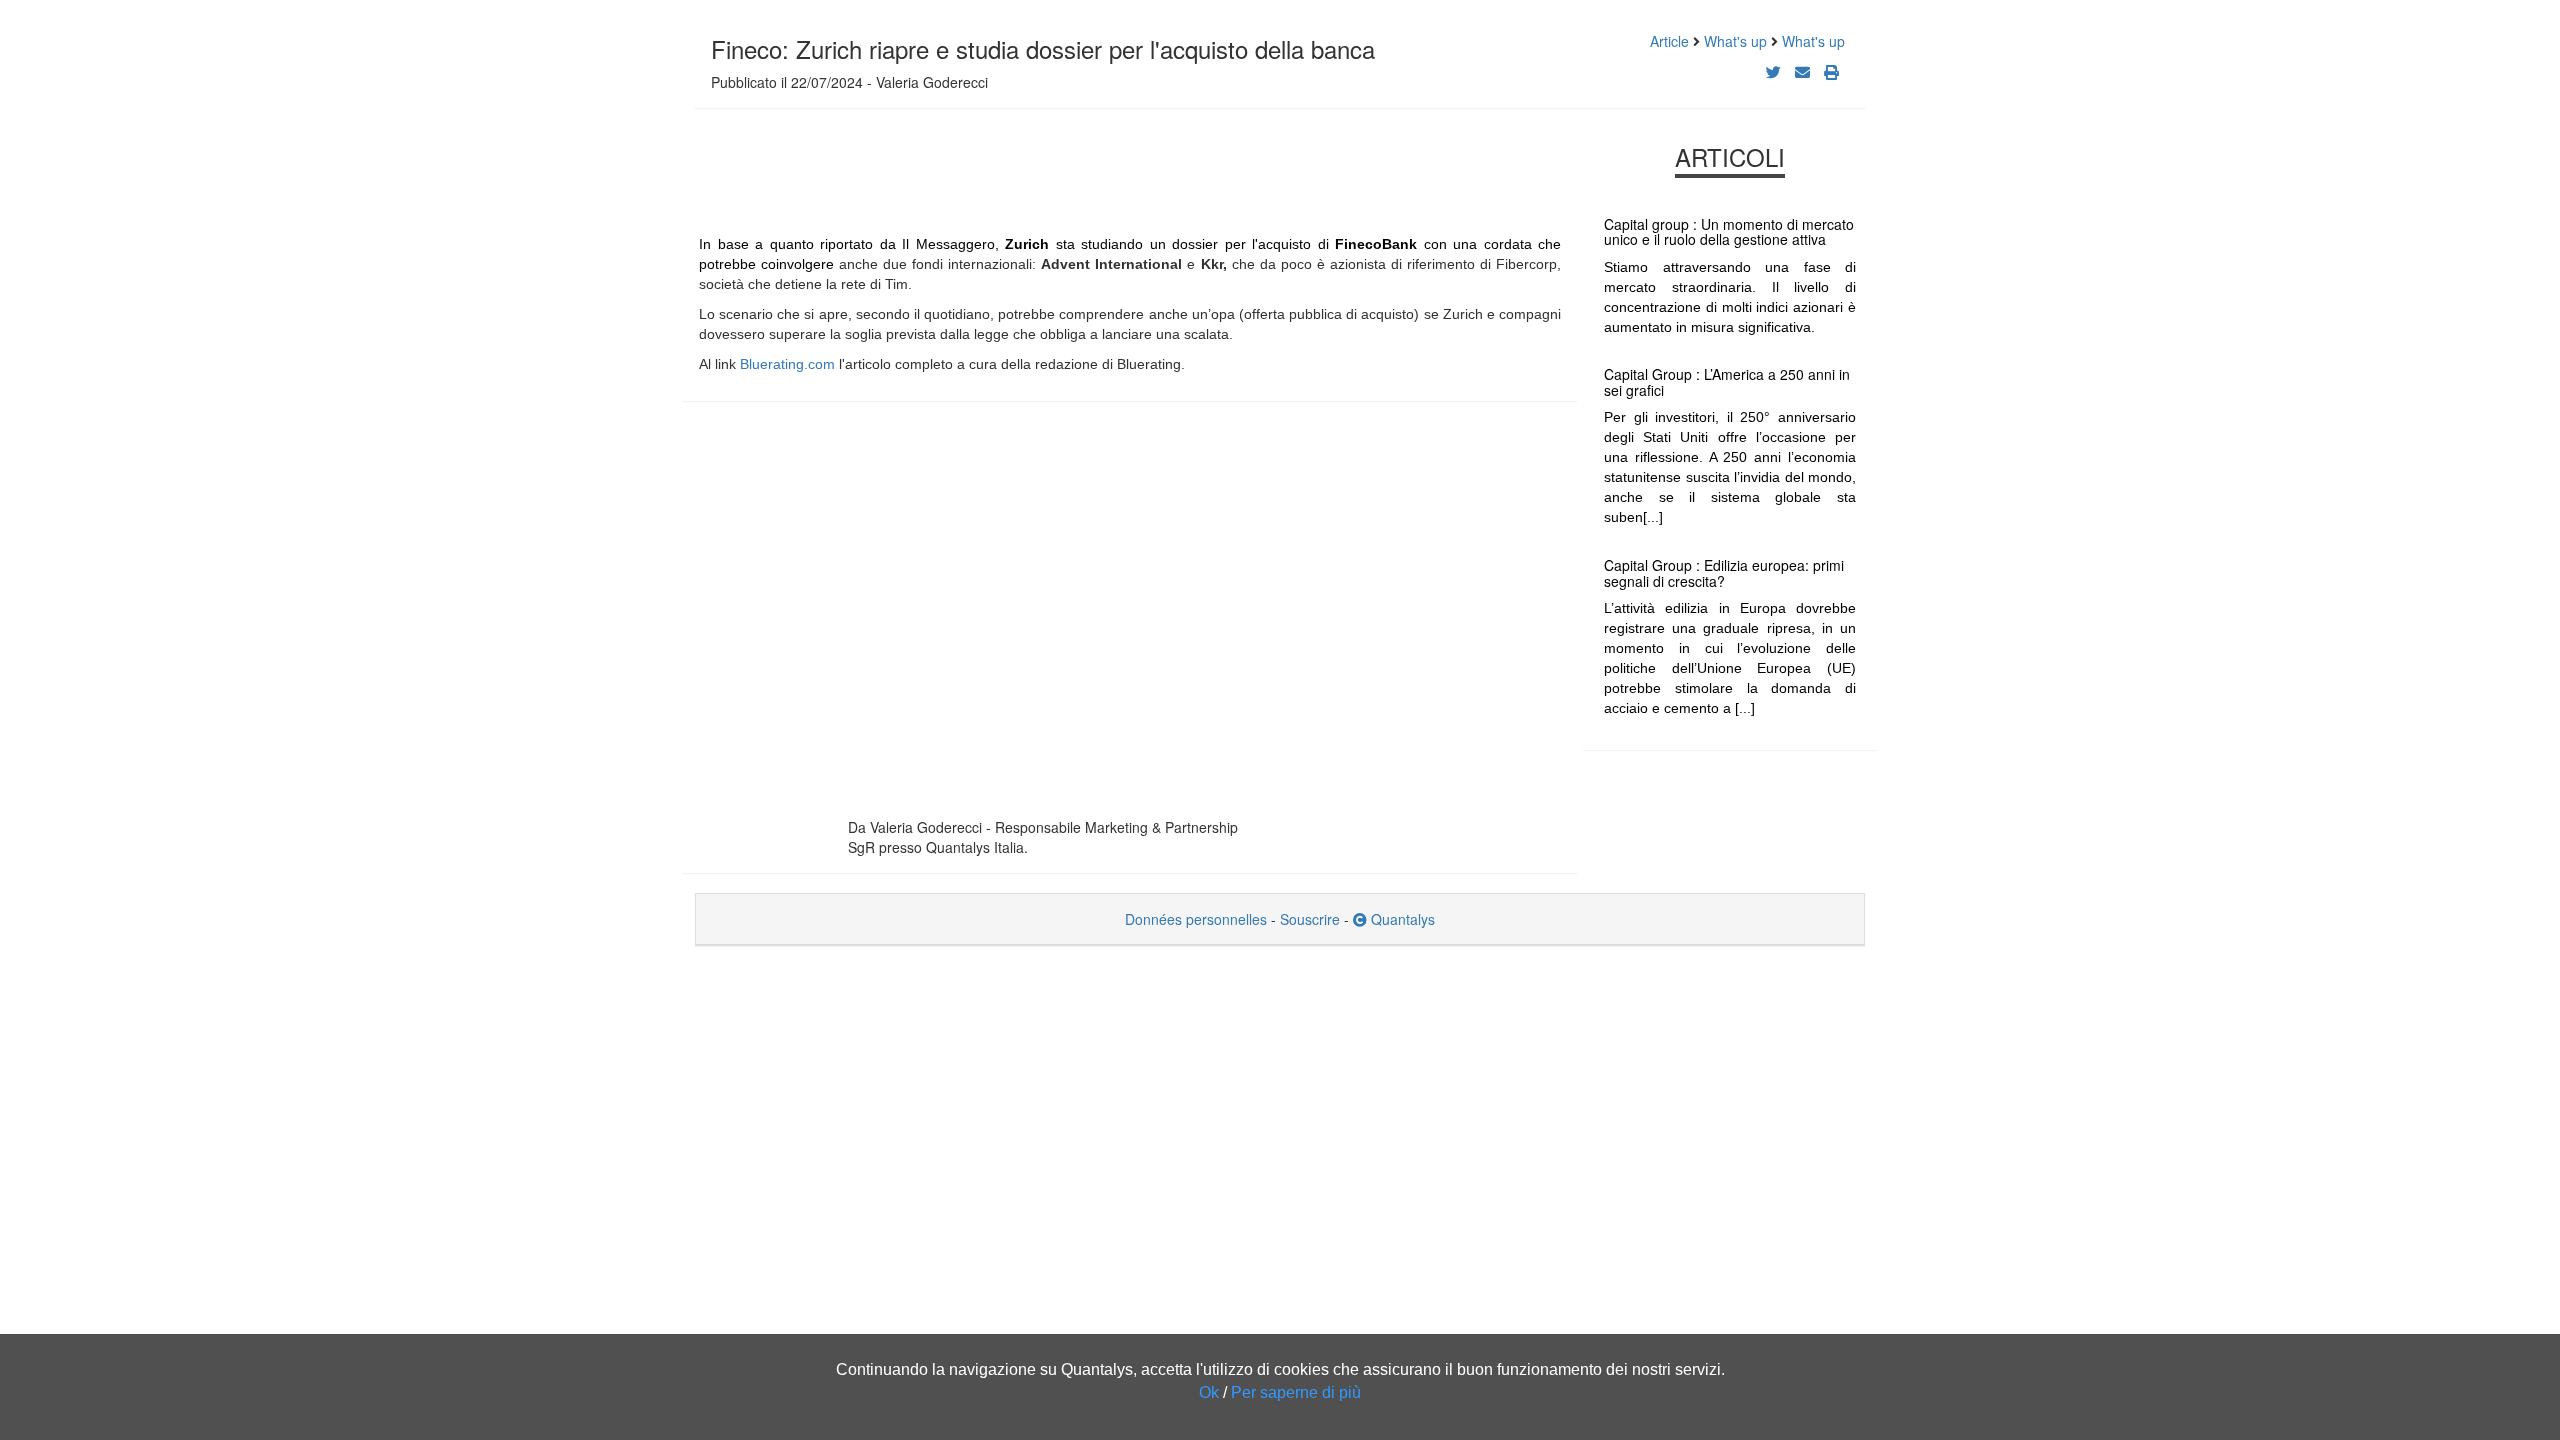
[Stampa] (1831, 71)
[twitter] (1773, 71)
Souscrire (1310, 919)
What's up (1735, 41)
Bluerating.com (787, 364)
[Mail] (1802, 71)
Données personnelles (1196, 919)
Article (1669, 41)
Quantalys (1401, 919)
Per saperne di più (1296, 1392)
